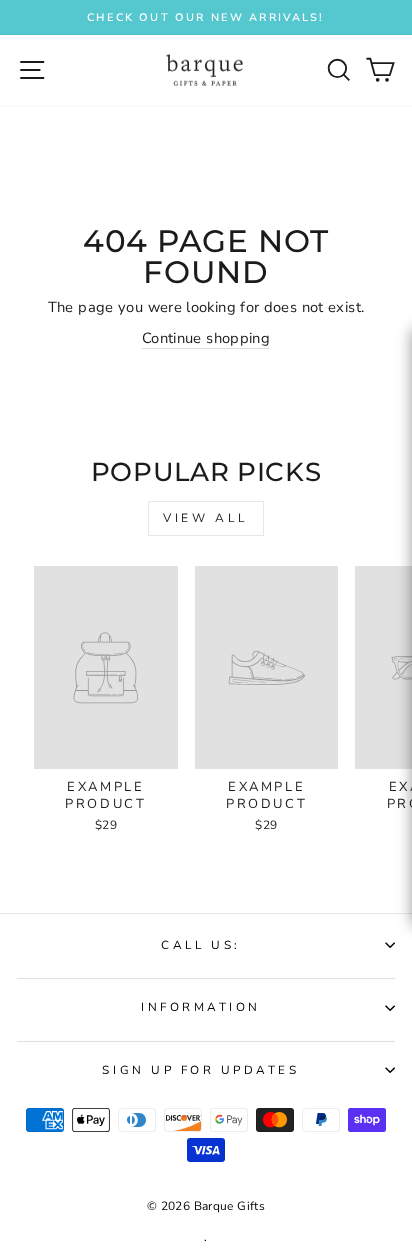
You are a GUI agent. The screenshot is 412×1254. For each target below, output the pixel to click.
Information (201, 1007)
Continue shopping (206, 338)
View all (206, 518)
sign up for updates (200, 1070)
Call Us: (200, 945)
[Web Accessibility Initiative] (404, 579)
